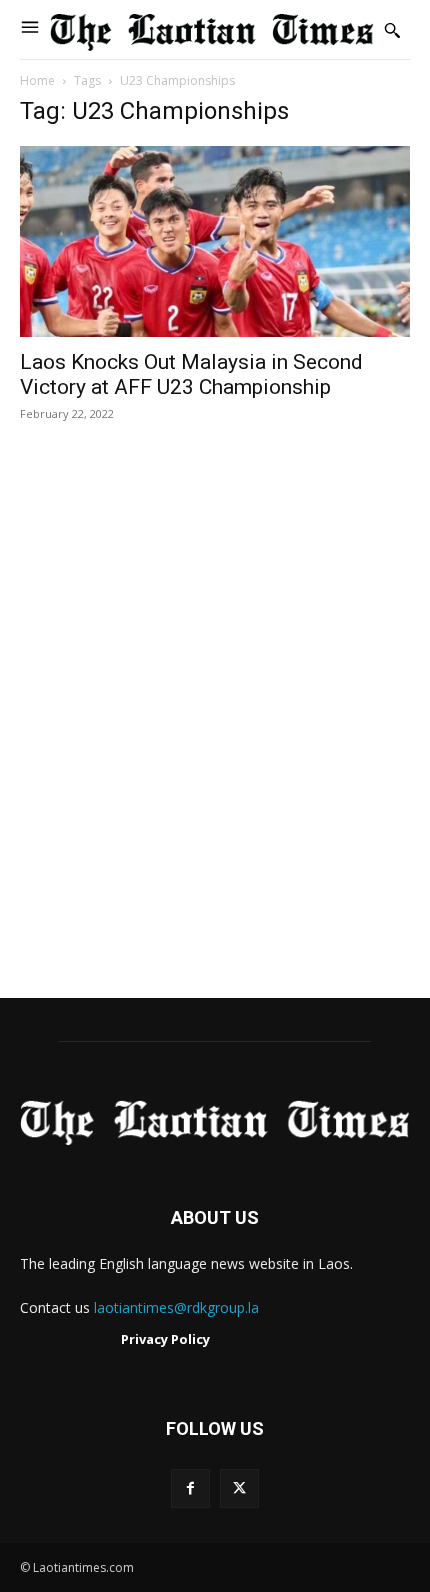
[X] (239, 1488)
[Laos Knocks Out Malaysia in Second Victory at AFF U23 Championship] (215, 241)
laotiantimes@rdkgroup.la (176, 1307)
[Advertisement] (215, 731)
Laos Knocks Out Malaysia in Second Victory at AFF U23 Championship (191, 374)
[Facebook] (190, 1488)
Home (37, 80)
